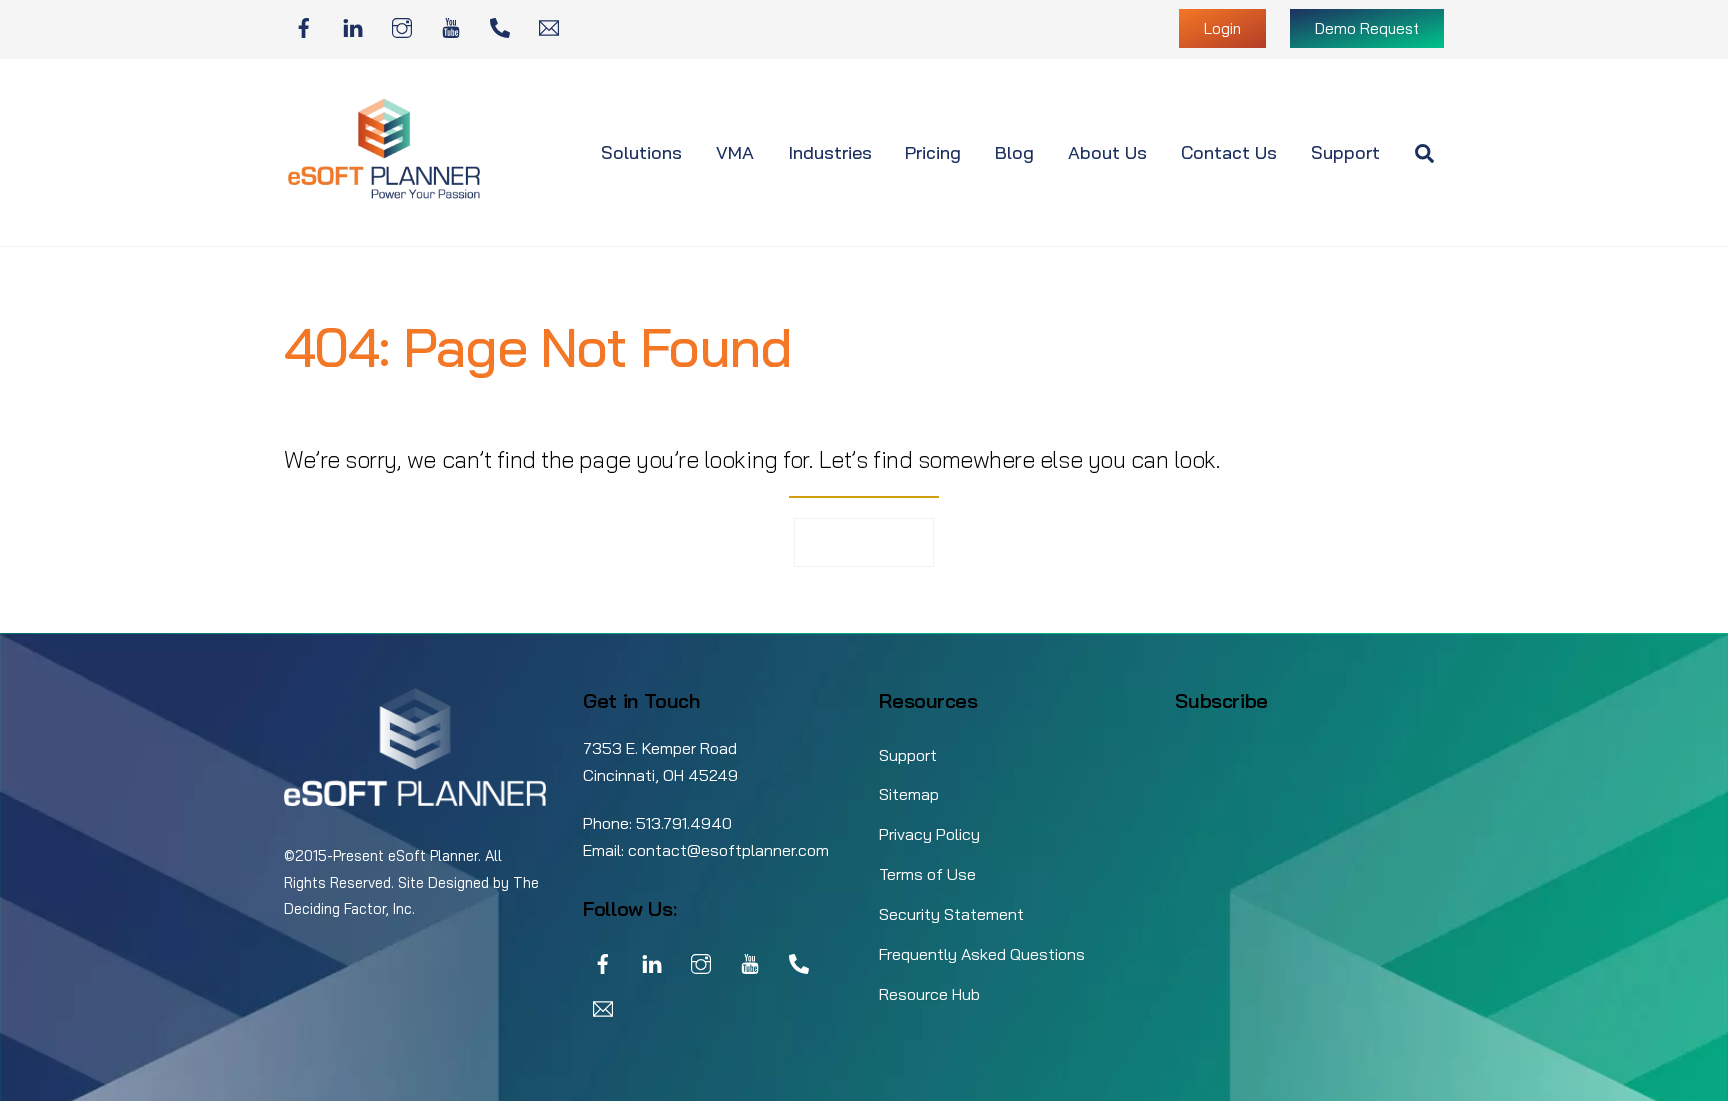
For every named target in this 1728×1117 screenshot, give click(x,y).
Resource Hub (929, 994)
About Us (1107, 152)
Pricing (933, 152)
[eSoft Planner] (384, 194)
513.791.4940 (684, 823)
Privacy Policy (929, 834)
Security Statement (951, 914)
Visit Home (864, 541)
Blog (1014, 152)
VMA (735, 152)
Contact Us (1229, 152)
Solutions (641, 152)
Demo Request (1367, 28)
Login (1222, 28)
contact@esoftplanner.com (728, 850)
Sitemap (909, 794)
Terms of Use (927, 874)
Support (1345, 152)
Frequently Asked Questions (982, 954)
